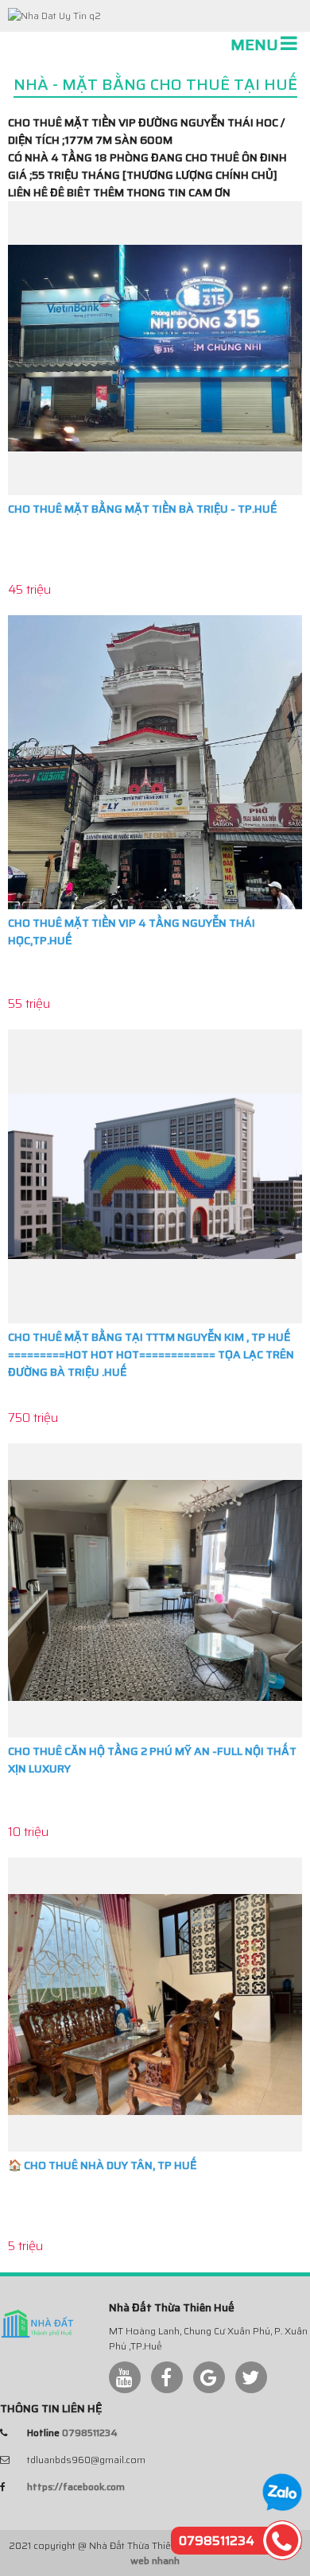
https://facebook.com (76, 2487)
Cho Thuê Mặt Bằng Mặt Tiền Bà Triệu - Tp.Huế (142, 509)
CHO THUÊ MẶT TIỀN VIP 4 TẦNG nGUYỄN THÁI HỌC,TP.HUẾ (132, 932)
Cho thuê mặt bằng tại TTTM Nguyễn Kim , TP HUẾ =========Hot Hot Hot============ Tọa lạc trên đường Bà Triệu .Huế (151, 1354)
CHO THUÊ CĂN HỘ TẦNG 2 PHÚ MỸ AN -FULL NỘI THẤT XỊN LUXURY (152, 1760)
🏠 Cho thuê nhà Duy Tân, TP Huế (102, 2165)
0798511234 (90, 2433)
